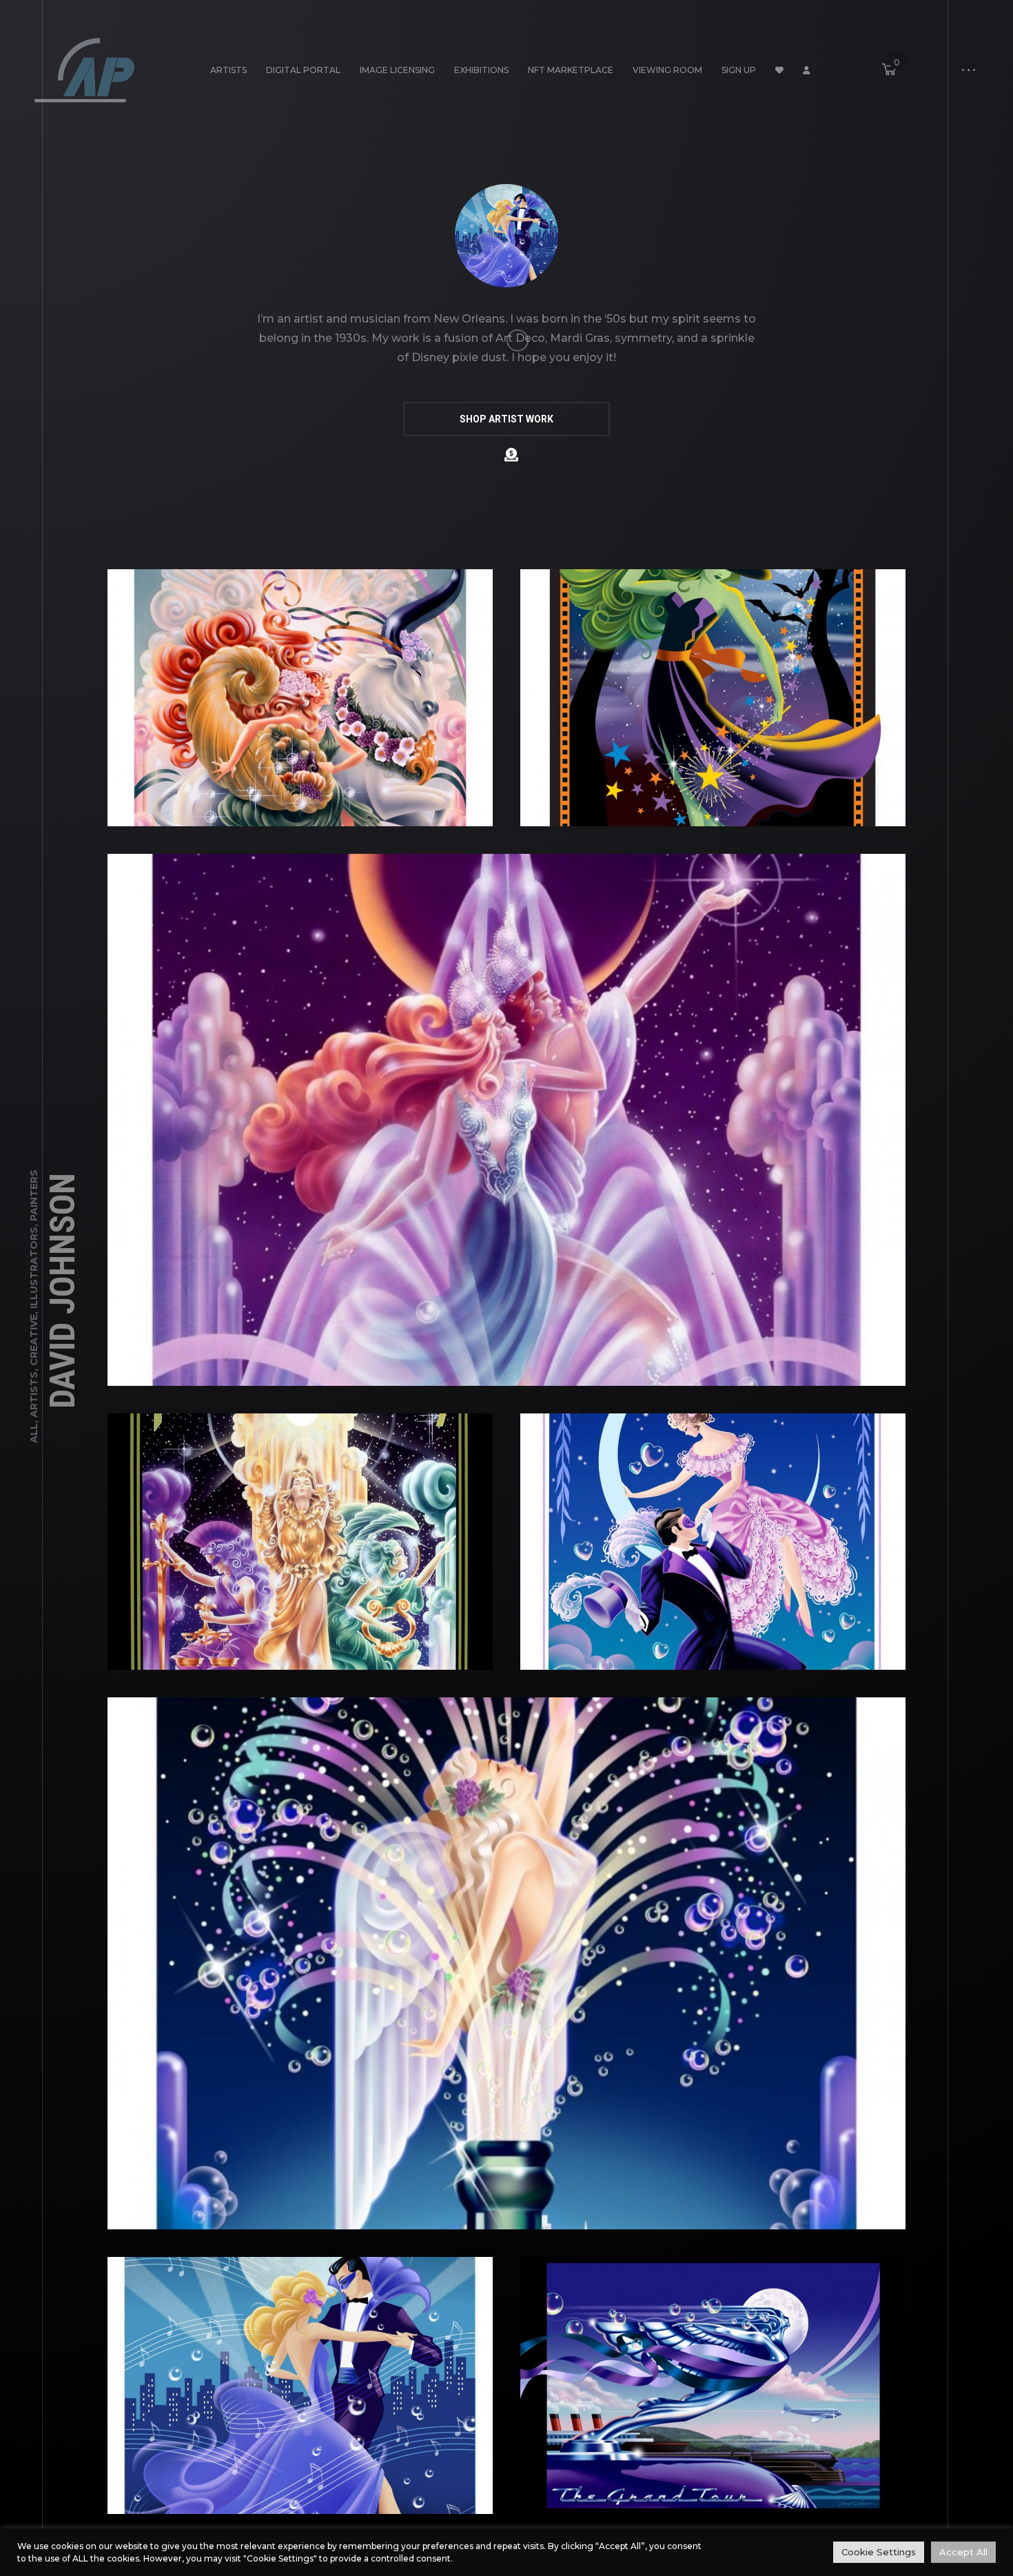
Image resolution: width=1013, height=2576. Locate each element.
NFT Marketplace (571, 70)
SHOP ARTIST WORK (506, 419)
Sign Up (739, 70)
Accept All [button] (963, 2552)
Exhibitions (481, 70)
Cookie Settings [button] (879, 2552)
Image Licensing (397, 70)
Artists (228, 70)
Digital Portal (303, 70)
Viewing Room (667, 70)
